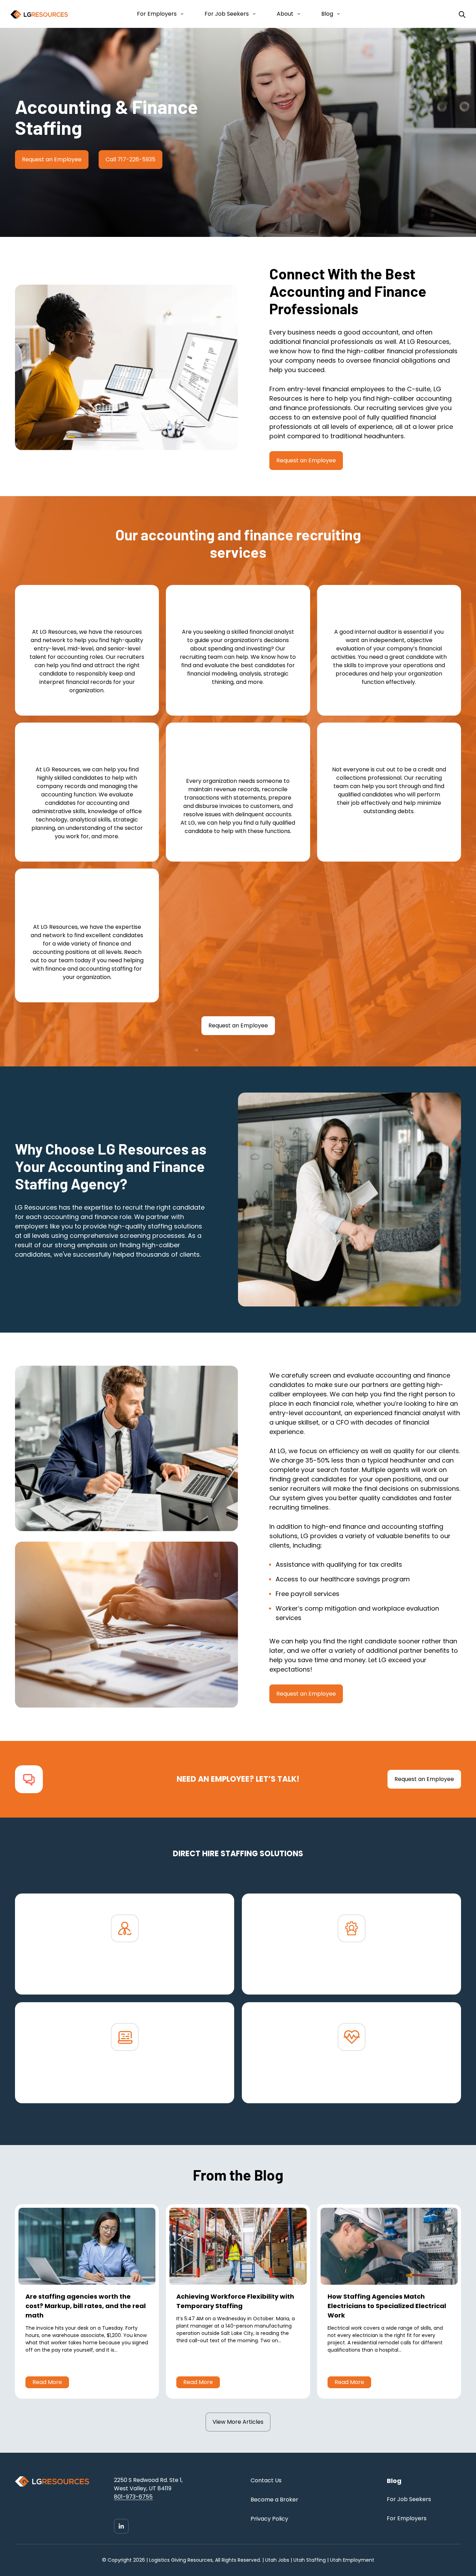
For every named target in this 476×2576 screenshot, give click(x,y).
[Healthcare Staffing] (351, 2077)
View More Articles (238, 2422)
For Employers (157, 14)
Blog (327, 14)
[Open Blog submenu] (337, 14)
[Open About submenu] (297, 14)
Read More (47, 2382)
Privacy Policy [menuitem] (269, 2519)
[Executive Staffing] (125, 1968)
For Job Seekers (227, 14)
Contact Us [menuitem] (266, 2480)
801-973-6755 (133, 2497)
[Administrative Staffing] (351, 1968)
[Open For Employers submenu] (181, 14)
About (285, 14)
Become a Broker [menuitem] (274, 2500)
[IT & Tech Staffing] (125, 2077)
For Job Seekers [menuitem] (409, 2499)
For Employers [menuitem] (407, 2518)
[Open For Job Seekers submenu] (253, 14)
